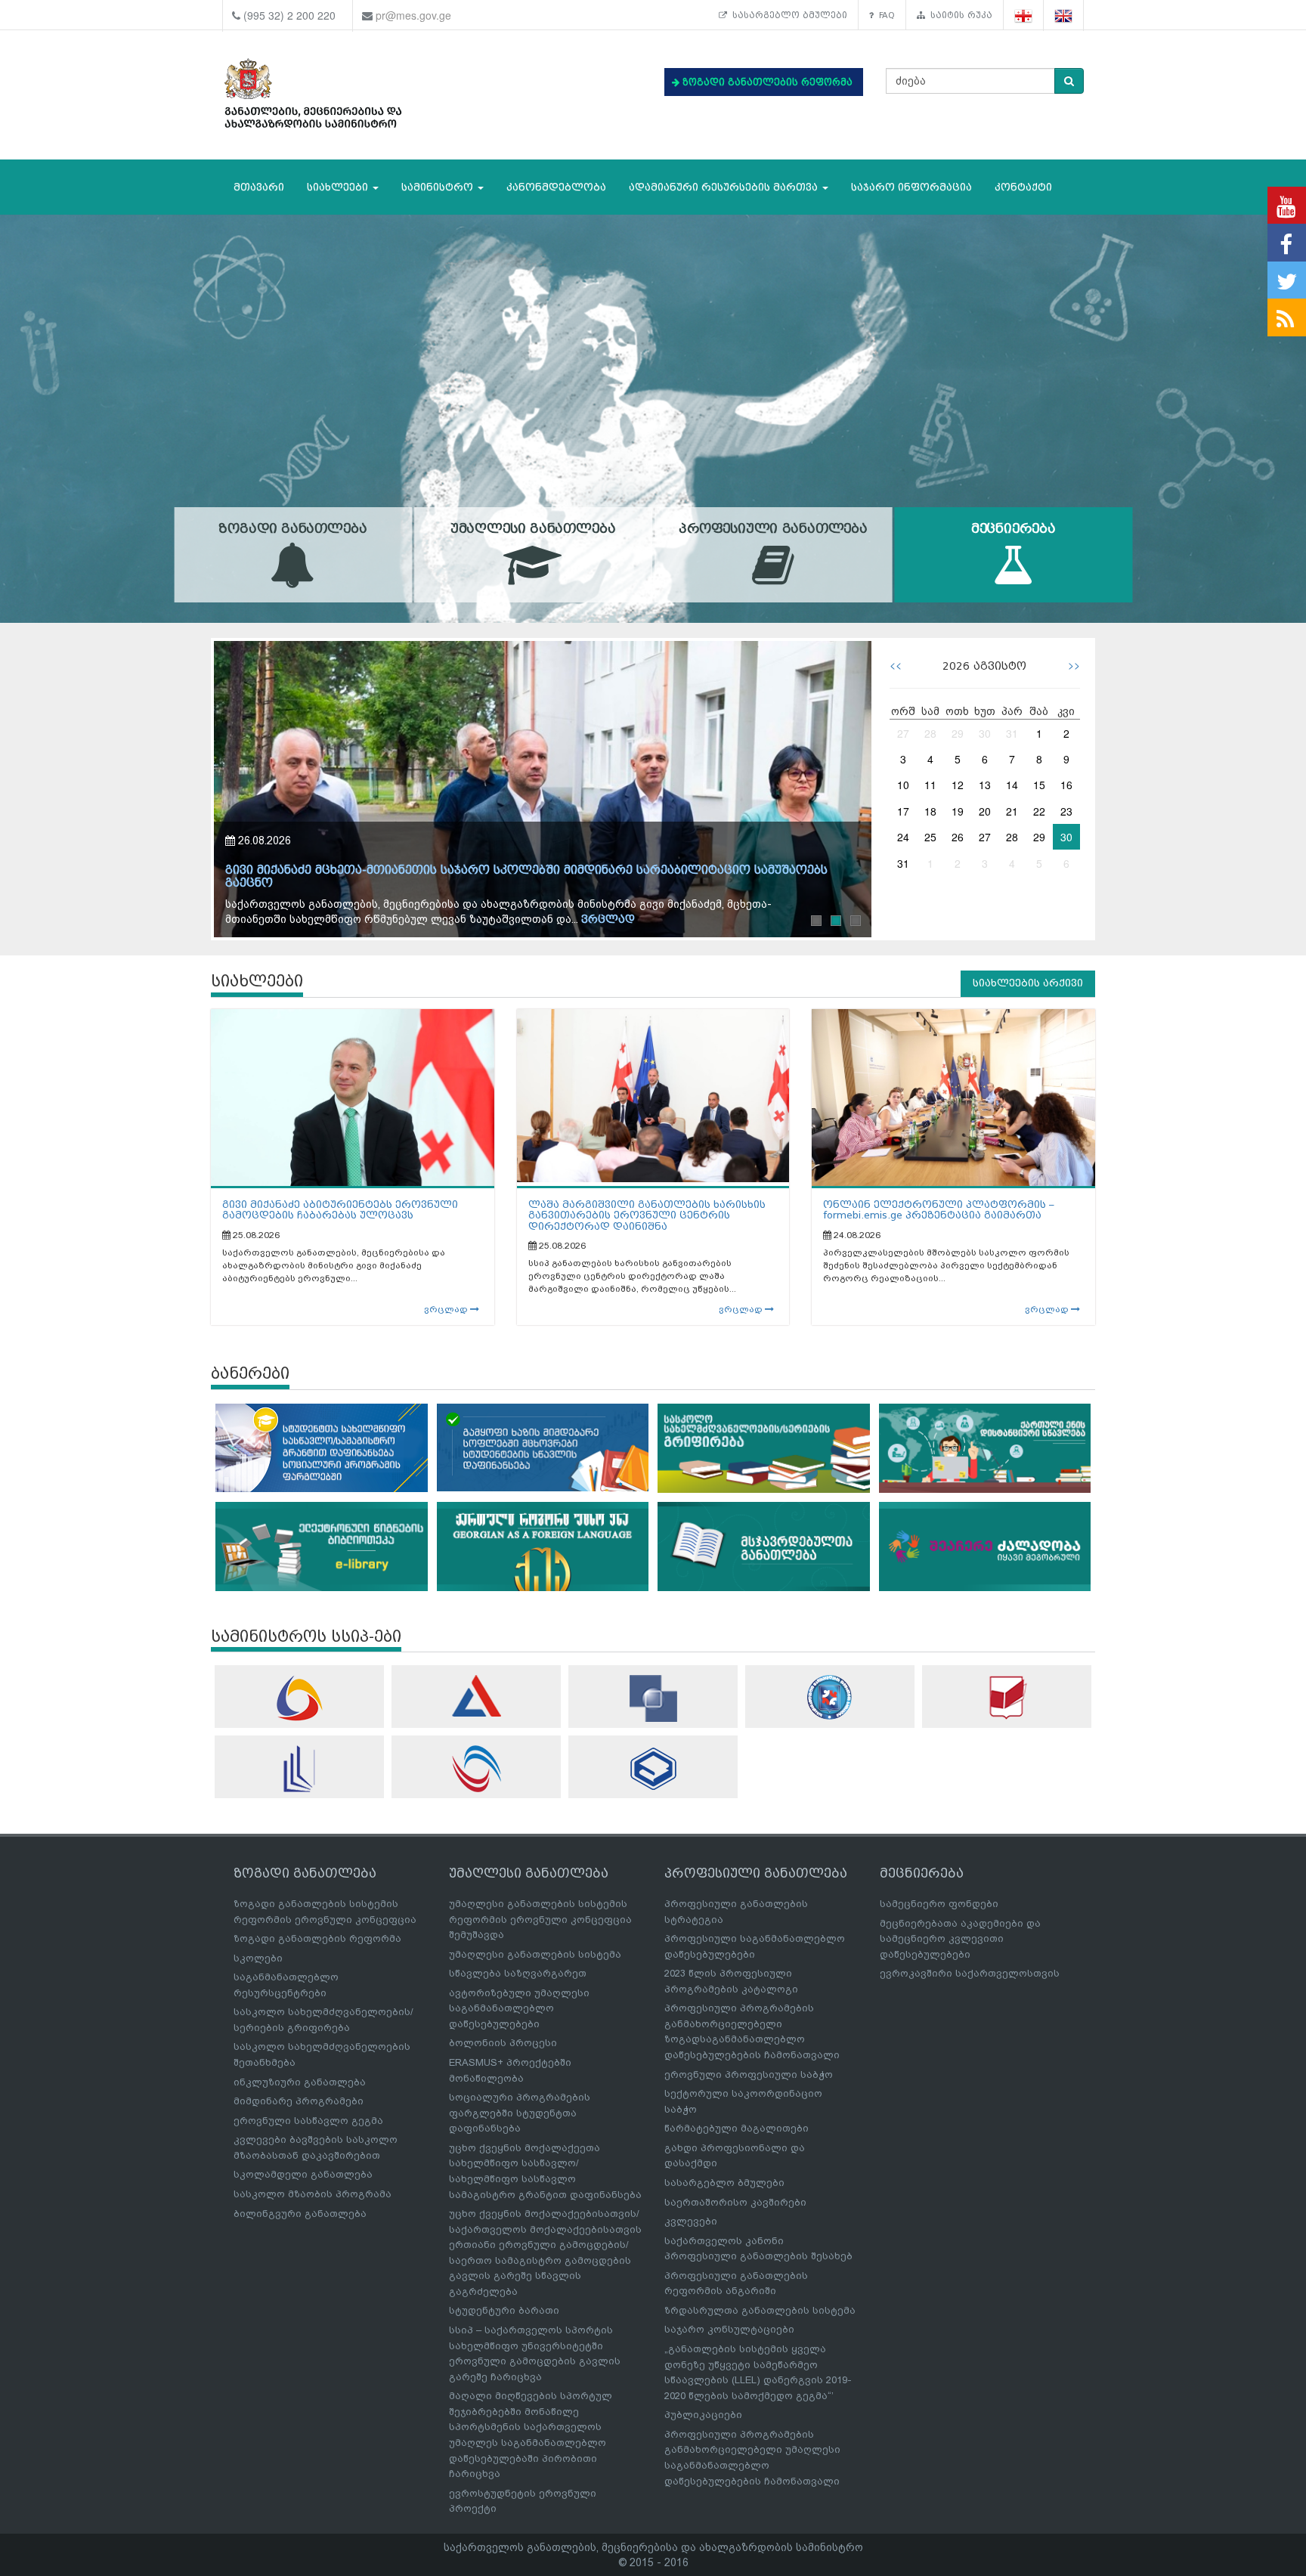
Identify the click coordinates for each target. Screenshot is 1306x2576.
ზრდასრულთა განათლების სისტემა (760, 2310)
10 (903, 785)
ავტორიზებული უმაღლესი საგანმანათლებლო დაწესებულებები (519, 2008)
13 (985, 785)
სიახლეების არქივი (1028, 983)
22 (1039, 811)
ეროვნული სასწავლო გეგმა (308, 2121)
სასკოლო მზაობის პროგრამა (313, 2194)
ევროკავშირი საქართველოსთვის (970, 1973)
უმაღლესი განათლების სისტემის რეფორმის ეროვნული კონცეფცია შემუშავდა (540, 1919)
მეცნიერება (1014, 529)
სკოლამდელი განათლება (303, 2174)
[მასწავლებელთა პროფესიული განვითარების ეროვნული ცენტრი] (299, 1769)
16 (1066, 785)
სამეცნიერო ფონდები (939, 1904)
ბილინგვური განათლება (300, 2214)
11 (930, 785)
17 (903, 811)
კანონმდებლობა (556, 187)
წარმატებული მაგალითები (737, 2128)
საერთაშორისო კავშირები (735, 2202)
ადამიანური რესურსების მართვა (725, 187)
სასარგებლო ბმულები (787, 15)
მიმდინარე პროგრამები (299, 2101)
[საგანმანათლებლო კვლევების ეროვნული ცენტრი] (1007, 1697)
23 (1066, 811)
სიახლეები (339, 187)
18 (930, 811)
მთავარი (259, 187)
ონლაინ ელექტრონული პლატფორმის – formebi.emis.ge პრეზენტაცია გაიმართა (939, 1210)
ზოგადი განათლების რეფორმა (317, 1938)
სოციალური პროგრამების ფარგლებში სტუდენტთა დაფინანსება (520, 2113)
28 (930, 733)
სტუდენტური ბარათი (504, 2310)
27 (903, 733)
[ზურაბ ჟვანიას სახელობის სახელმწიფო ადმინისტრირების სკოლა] (653, 1768)
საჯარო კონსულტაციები (729, 2329)
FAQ (884, 15)
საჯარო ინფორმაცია (911, 187)
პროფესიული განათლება (773, 529)
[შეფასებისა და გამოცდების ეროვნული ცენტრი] (476, 1696)
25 (930, 837)
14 (1012, 785)
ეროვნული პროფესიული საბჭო (749, 2074)
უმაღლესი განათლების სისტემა (535, 1954)
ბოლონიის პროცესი (503, 2043)
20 (985, 811)
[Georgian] (1024, 15)
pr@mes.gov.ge (413, 15)
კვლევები (691, 2221)
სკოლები (258, 1958)
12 (958, 785)
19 (958, 811)
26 (958, 837)
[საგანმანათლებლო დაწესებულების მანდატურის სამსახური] (830, 1697)
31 (1012, 733)
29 (958, 733)
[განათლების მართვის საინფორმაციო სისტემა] (299, 1698)
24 (903, 837)
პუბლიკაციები (703, 2415)
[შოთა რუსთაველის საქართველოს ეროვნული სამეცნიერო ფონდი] (653, 1698)
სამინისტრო (439, 187)
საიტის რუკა (959, 15)
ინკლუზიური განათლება (300, 2082)
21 (1012, 811)
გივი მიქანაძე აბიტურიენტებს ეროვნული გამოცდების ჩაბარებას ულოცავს (340, 1210)
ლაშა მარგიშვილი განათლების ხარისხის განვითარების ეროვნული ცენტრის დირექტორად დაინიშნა (647, 1215)
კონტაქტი (1023, 187)
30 (985, 733)
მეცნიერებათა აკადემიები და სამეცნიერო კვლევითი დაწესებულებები (960, 1939)
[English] (1064, 15)
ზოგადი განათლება (292, 529)
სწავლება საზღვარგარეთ (518, 1973)
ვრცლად (608, 920)
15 (1039, 785)
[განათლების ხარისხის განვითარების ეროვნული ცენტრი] (476, 1769)
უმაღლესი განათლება (533, 529)
